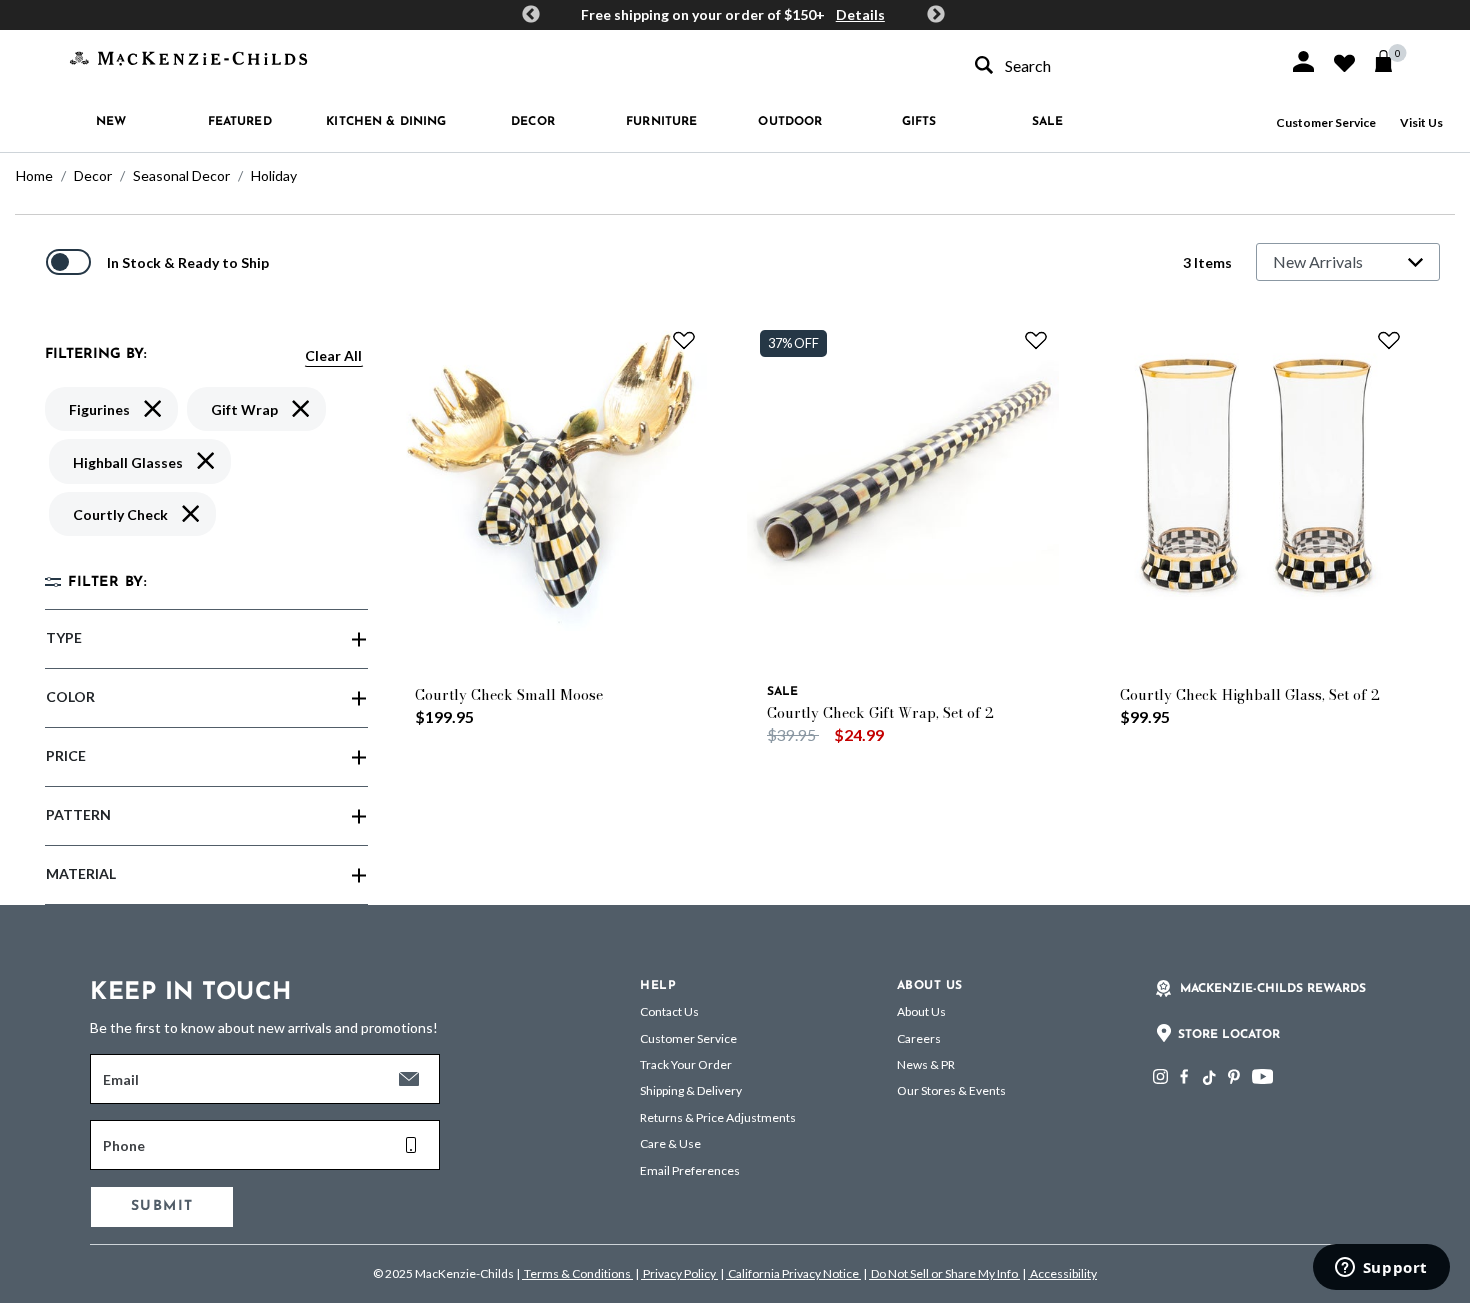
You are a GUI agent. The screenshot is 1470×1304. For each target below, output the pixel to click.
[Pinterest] (1234, 1076)
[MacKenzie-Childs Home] (188, 56)
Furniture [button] (661, 122)
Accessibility (1062, 1273)
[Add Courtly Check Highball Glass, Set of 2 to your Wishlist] (1389, 340)
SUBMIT (162, 1206)
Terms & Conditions (577, 1273)
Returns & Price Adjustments (718, 1117)
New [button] (111, 122)
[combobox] (1114, 65)
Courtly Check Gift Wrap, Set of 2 (880, 713)
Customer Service (1326, 122)
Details (860, 14)
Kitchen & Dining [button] (386, 122)
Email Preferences (690, 1170)
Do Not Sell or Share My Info (944, 1273)
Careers (919, 1038)
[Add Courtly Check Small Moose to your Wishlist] (684, 340)
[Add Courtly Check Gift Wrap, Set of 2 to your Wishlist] (1036, 340)
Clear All (333, 355)
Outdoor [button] (790, 122)
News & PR (926, 1064)
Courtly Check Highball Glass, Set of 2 (1250, 695)
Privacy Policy (679, 1273)
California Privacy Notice (793, 1273)
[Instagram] (1160, 1076)
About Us (921, 1011)
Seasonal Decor (181, 175)
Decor (93, 175)
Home (34, 175)
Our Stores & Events (951, 1090)
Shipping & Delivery (691, 1090)
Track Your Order (686, 1064)
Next (936, 15)
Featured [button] (240, 122)
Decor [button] (533, 122)
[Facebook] (1184, 1076)
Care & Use (670, 1143)
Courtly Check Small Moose (509, 695)
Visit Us (1421, 122)
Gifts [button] (919, 122)
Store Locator (1229, 1035)
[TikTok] (1208, 1078)
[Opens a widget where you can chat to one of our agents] (1381, 1269)
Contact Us (669, 1011)
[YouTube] (1262, 1076)
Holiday (274, 175)
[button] (1303, 61)
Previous (531, 15)
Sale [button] (1047, 122)
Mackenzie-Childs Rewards (1273, 989)
